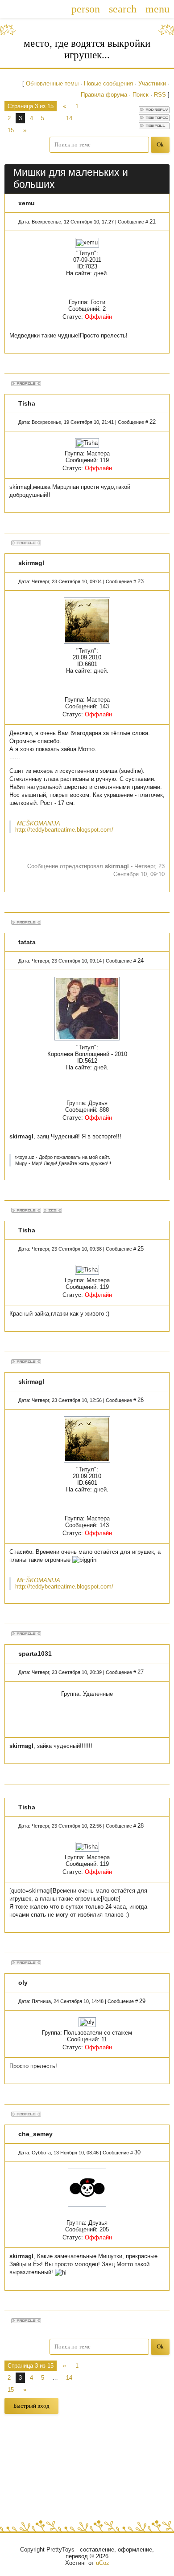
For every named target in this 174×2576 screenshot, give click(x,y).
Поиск (141, 95)
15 (11, 130)
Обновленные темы (52, 83)
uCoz (103, 2563)
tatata (27, 942)
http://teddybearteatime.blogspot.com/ (64, 830)
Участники (152, 83)
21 (153, 221)
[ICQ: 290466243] (52, 1210)
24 (141, 961)
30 (137, 2152)
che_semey (35, 2134)
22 (153, 422)
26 (141, 1400)
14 (69, 118)
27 (141, 1672)
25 (141, 1249)
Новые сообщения (108, 83)
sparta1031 (35, 1654)
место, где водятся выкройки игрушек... (87, 49)
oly (23, 1983)
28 (141, 1826)
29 (142, 2001)
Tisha (27, 403)
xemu (27, 203)
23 (141, 581)
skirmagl (31, 563)
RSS (160, 95)
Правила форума (104, 95)
